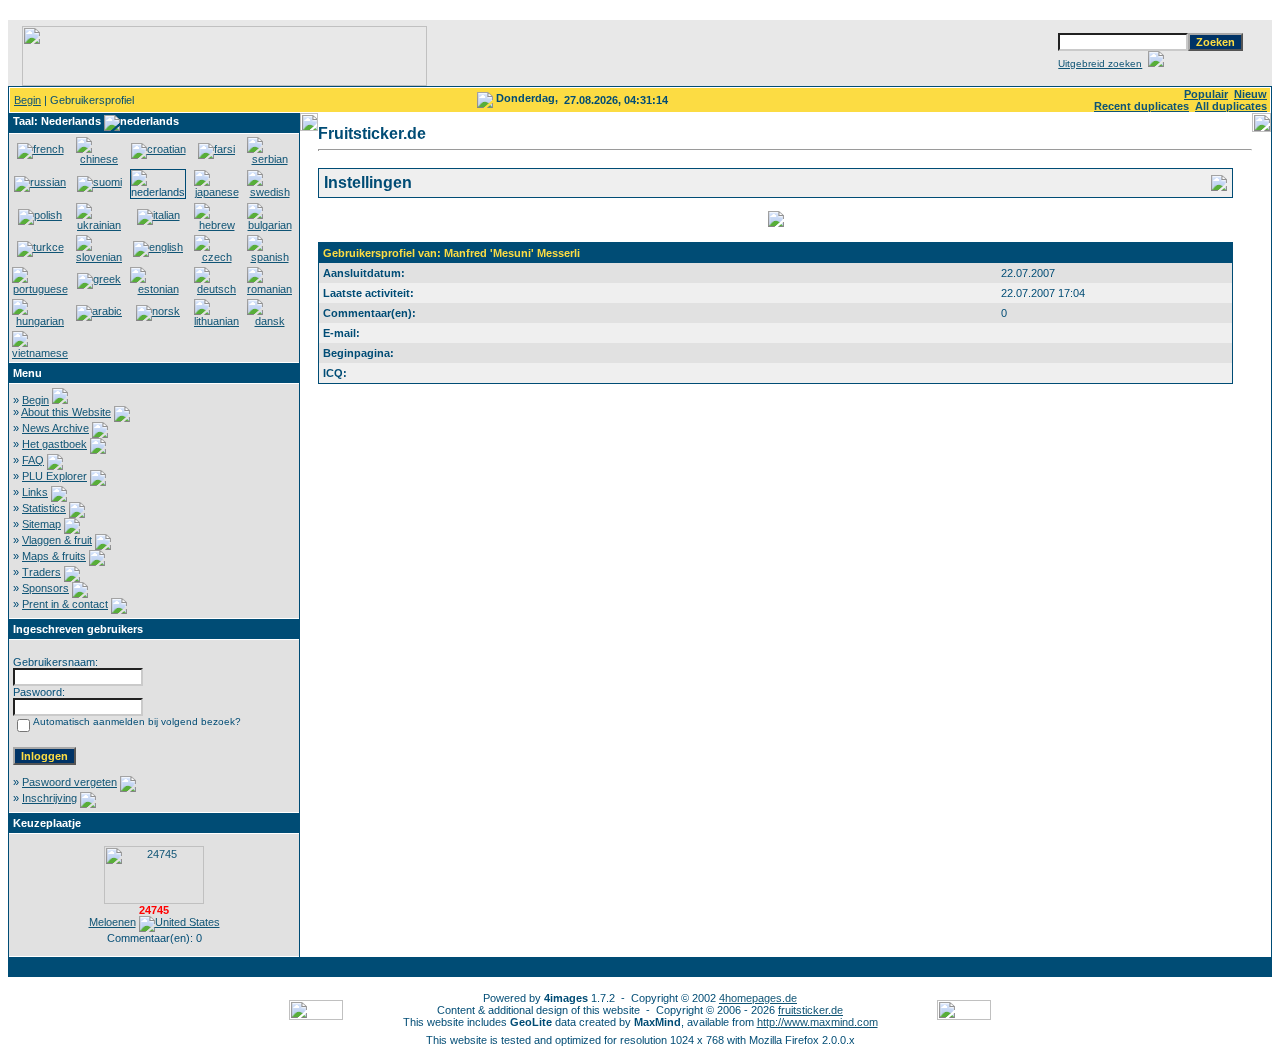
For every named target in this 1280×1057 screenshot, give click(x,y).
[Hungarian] (40, 321)
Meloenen (112, 922)
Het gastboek (54, 444)
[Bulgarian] (269, 225)
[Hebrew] (216, 225)
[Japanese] (216, 192)
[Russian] (40, 182)
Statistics (44, 508)
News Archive (55, 428)
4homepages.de (758, 998)
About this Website (66, 412)
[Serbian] (269, 159)
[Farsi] (216, 149)
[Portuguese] (40, 289)
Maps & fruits (54, 556)
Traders (41, 572)
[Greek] (99, 279)
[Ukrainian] (99, 225)
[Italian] (158, 215)
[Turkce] (40, 247)
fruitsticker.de (810, 1010)
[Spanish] (269, 257)
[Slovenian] (99, 257)
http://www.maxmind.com (817, 1022)
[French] (40, 149)
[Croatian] (158, 149)
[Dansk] (269, 321)
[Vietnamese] (40, 353)
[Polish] (40, 215)
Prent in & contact (65, 604)
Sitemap (41, 524)
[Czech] (216, 257)
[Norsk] (158, 311)
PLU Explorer (54, 476)
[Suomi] (99, 182)
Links (35, 492)
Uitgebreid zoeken (1100, 63)
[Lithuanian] (216, 321)
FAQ (33, 460)
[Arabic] (99, 311)
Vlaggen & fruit (57, 540)
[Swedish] (269, 192)
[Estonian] (158, 289)
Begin (27, 100)
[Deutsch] (216, 289)
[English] (158, 247)
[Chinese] (99, 159)
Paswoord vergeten (69, 782)
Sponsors (45, 588)
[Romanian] (269, 289)
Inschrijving (49, 798)
